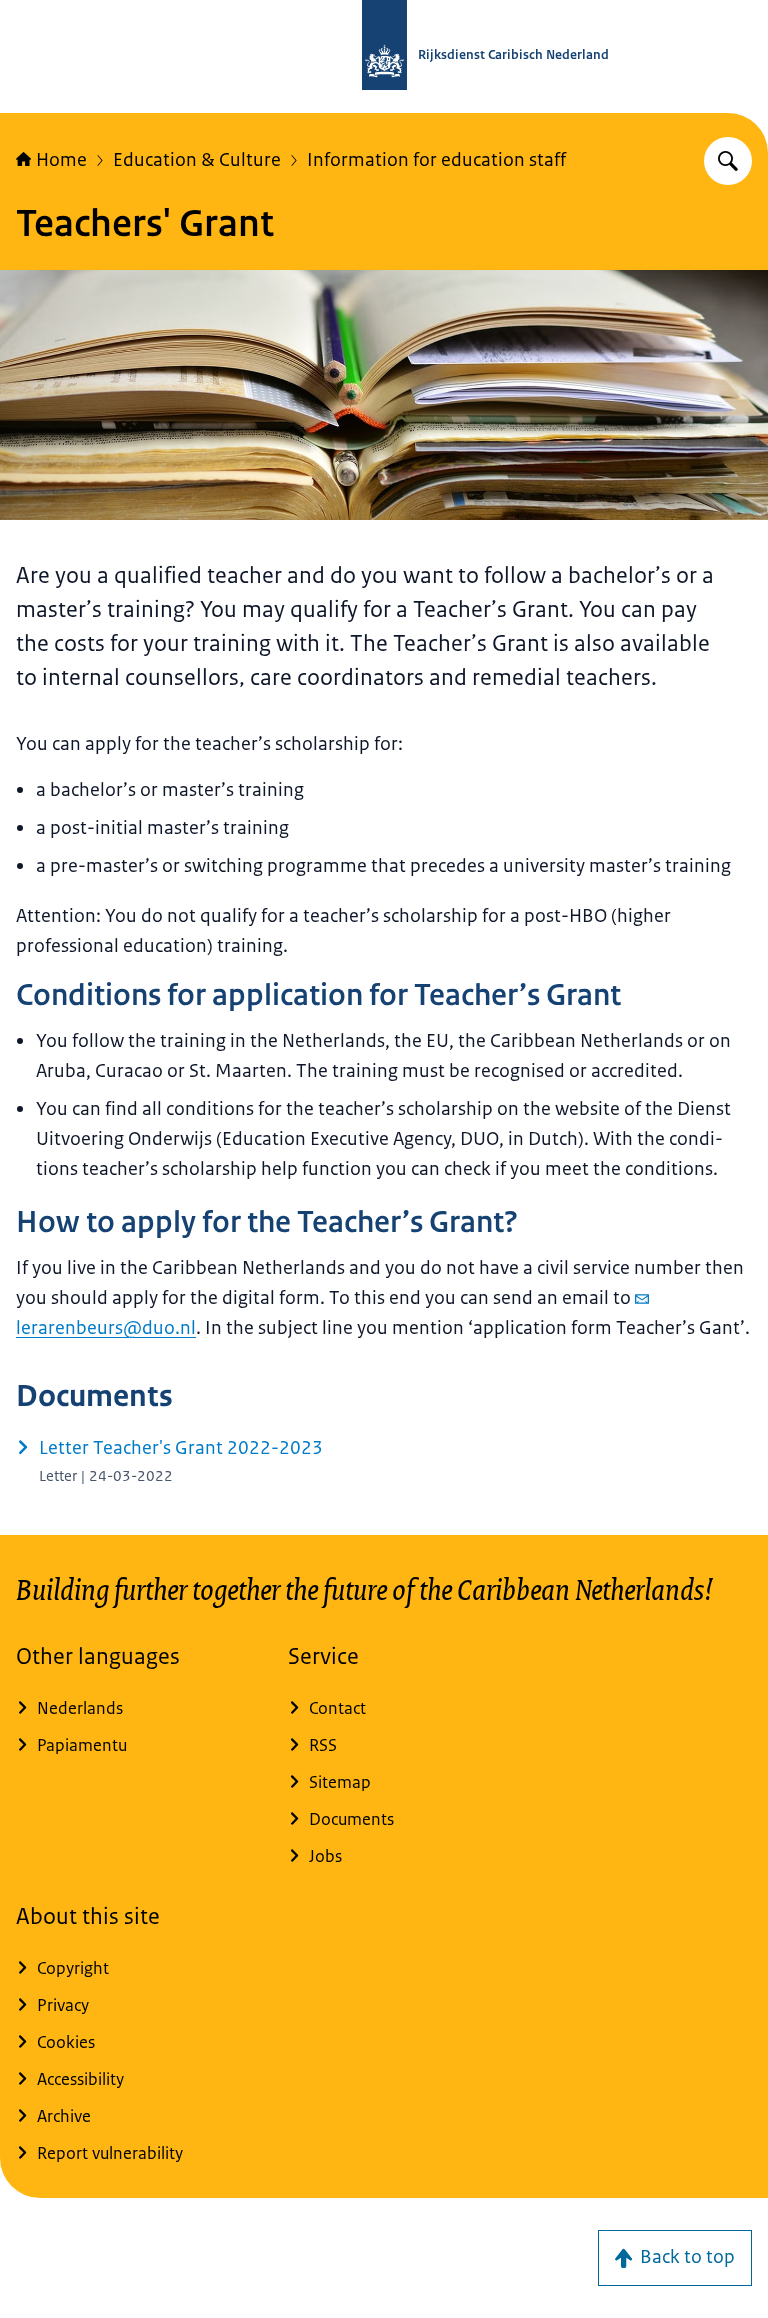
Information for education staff (436, 160)
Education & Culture (197, 160)
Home (61, 160)
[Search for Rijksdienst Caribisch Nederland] (728, 161)
